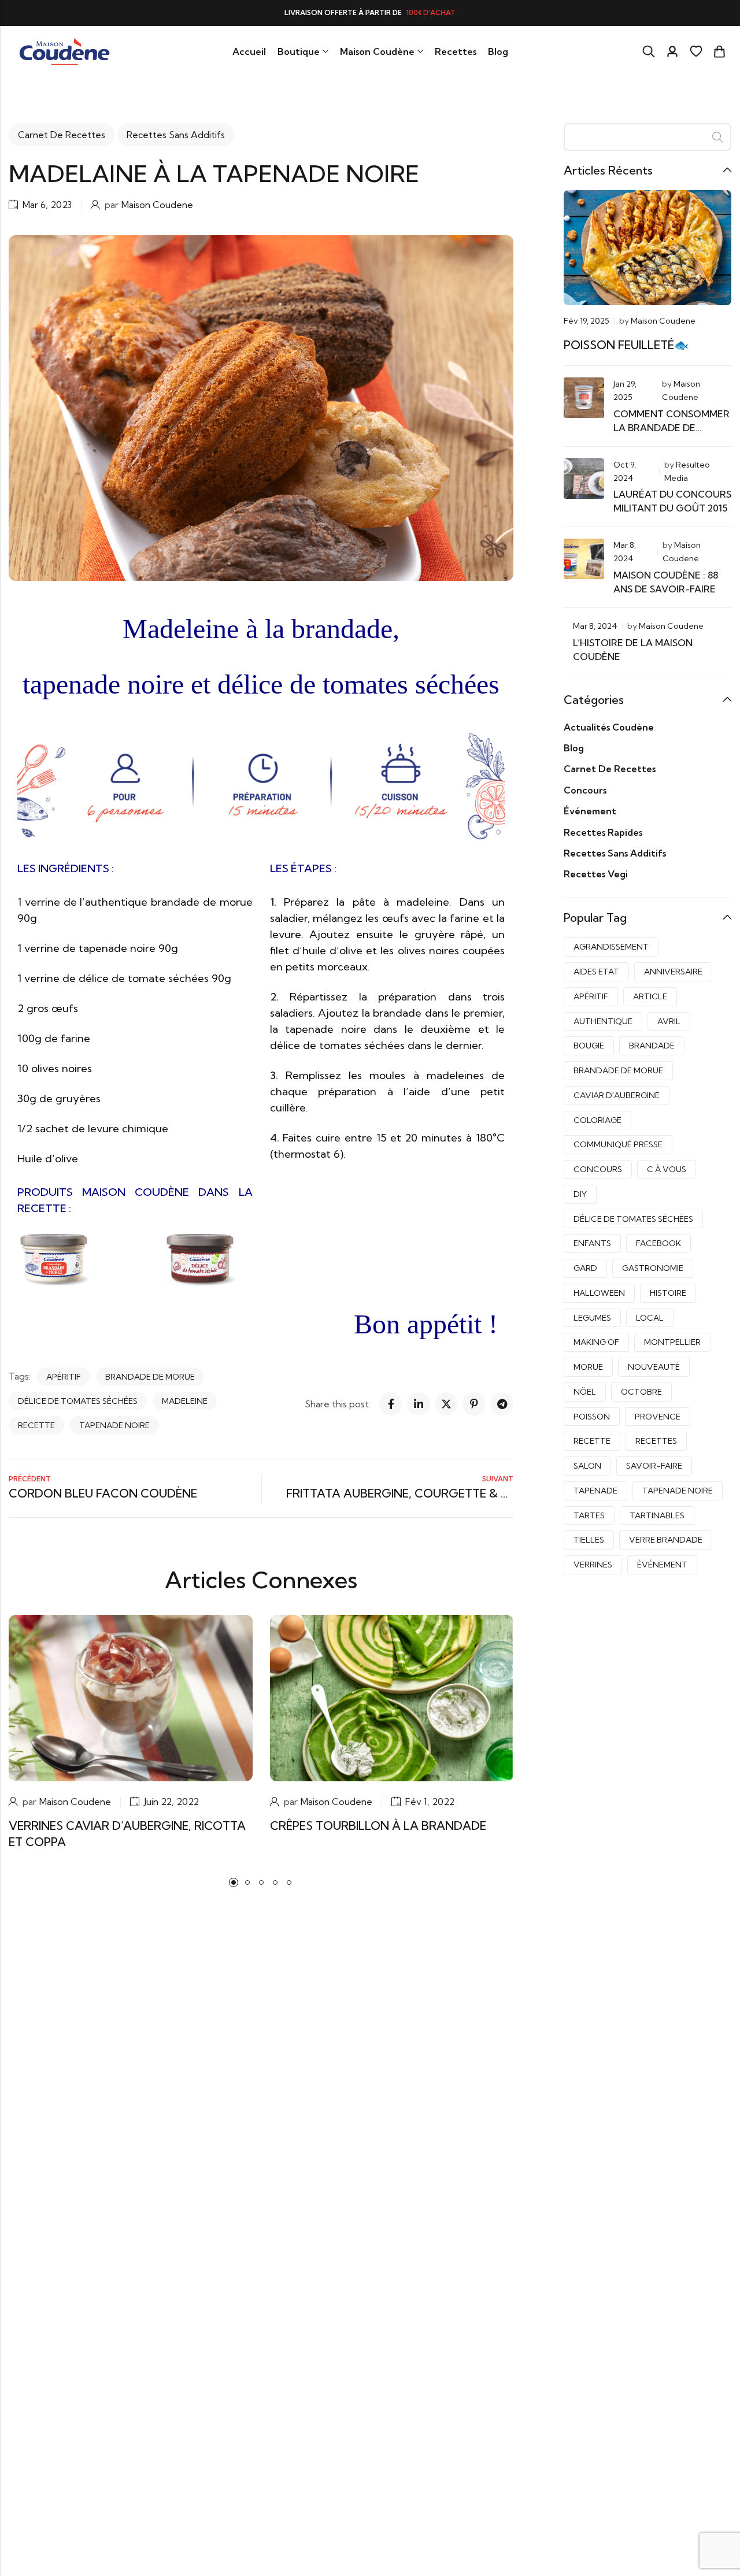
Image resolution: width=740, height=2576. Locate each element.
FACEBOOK (658, 1243)
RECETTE (36, 1425)
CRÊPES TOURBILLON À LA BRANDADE (378, 1826)
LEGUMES (592, 1318)
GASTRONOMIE (653, 1268)
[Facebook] (391, 1404)
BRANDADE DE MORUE (150, 1377)
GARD (585, 1268)
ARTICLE (650, 996)
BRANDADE (652, 1046)
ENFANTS (592, 1243)
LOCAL (650, 1318)
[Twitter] (446, 1404)
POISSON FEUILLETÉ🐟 (626, 345)
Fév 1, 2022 (430, 1802)
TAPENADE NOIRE (114, 1425)
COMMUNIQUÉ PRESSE (618, 1144)
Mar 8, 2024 (625, 552)
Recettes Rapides (603, 832)
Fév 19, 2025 (587, 321)
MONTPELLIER (672, 1342)
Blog (574, 748)
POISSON (592, 1417)
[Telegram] (502, 1404)
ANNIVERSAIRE (673, 972)
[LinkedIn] (419, 1404)
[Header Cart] (719, 51)
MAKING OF (596, 1342)
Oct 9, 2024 (625, 471)
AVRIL (669, 1021)
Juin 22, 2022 (171, 1802)
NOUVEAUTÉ (654, 1367)
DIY (580, 1194)
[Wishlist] (696, 51)
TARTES (589, 1515)
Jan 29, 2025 (625, 390)
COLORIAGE (597, 1120)
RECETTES (656, 1441)
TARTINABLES (657, 1515)
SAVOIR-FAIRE (654, 1466)
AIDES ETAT (596, 972)
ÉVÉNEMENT (662, 1565)
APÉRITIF (64, 1377)
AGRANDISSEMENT (611, 947)
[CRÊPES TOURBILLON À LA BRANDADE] (392, 1697)
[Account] (672, 52)
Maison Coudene (157, 205)
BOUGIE (589, 1046)
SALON (587, 1466)
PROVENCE (658, 1417)
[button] (234, 1882)
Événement (590, 811)
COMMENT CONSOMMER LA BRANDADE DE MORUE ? (671, 428)
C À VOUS (667, 1169)
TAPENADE (595, 1491)
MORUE (588, 1367)
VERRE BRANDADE (666, 1540)
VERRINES (593, 1565)
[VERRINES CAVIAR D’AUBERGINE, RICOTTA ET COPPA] (131, 1697)
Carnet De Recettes (62, 135)
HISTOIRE (668, 1293)
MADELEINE (185, 1401)
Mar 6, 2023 (47, 205)
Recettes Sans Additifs (176, 135)
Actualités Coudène (609, 727)
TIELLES (589, 1540)
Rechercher (717, 137)
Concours (585, 790)
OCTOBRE (641, 1392)
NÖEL (585, 1392)
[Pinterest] (474, 1404)
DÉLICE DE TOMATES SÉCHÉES (78, 1401)
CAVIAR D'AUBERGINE (617, 1095)
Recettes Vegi (596, 874)
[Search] (649, 51)
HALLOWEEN (599, 1293)
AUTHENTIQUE (603, 1021)
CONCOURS (598, 1169)
